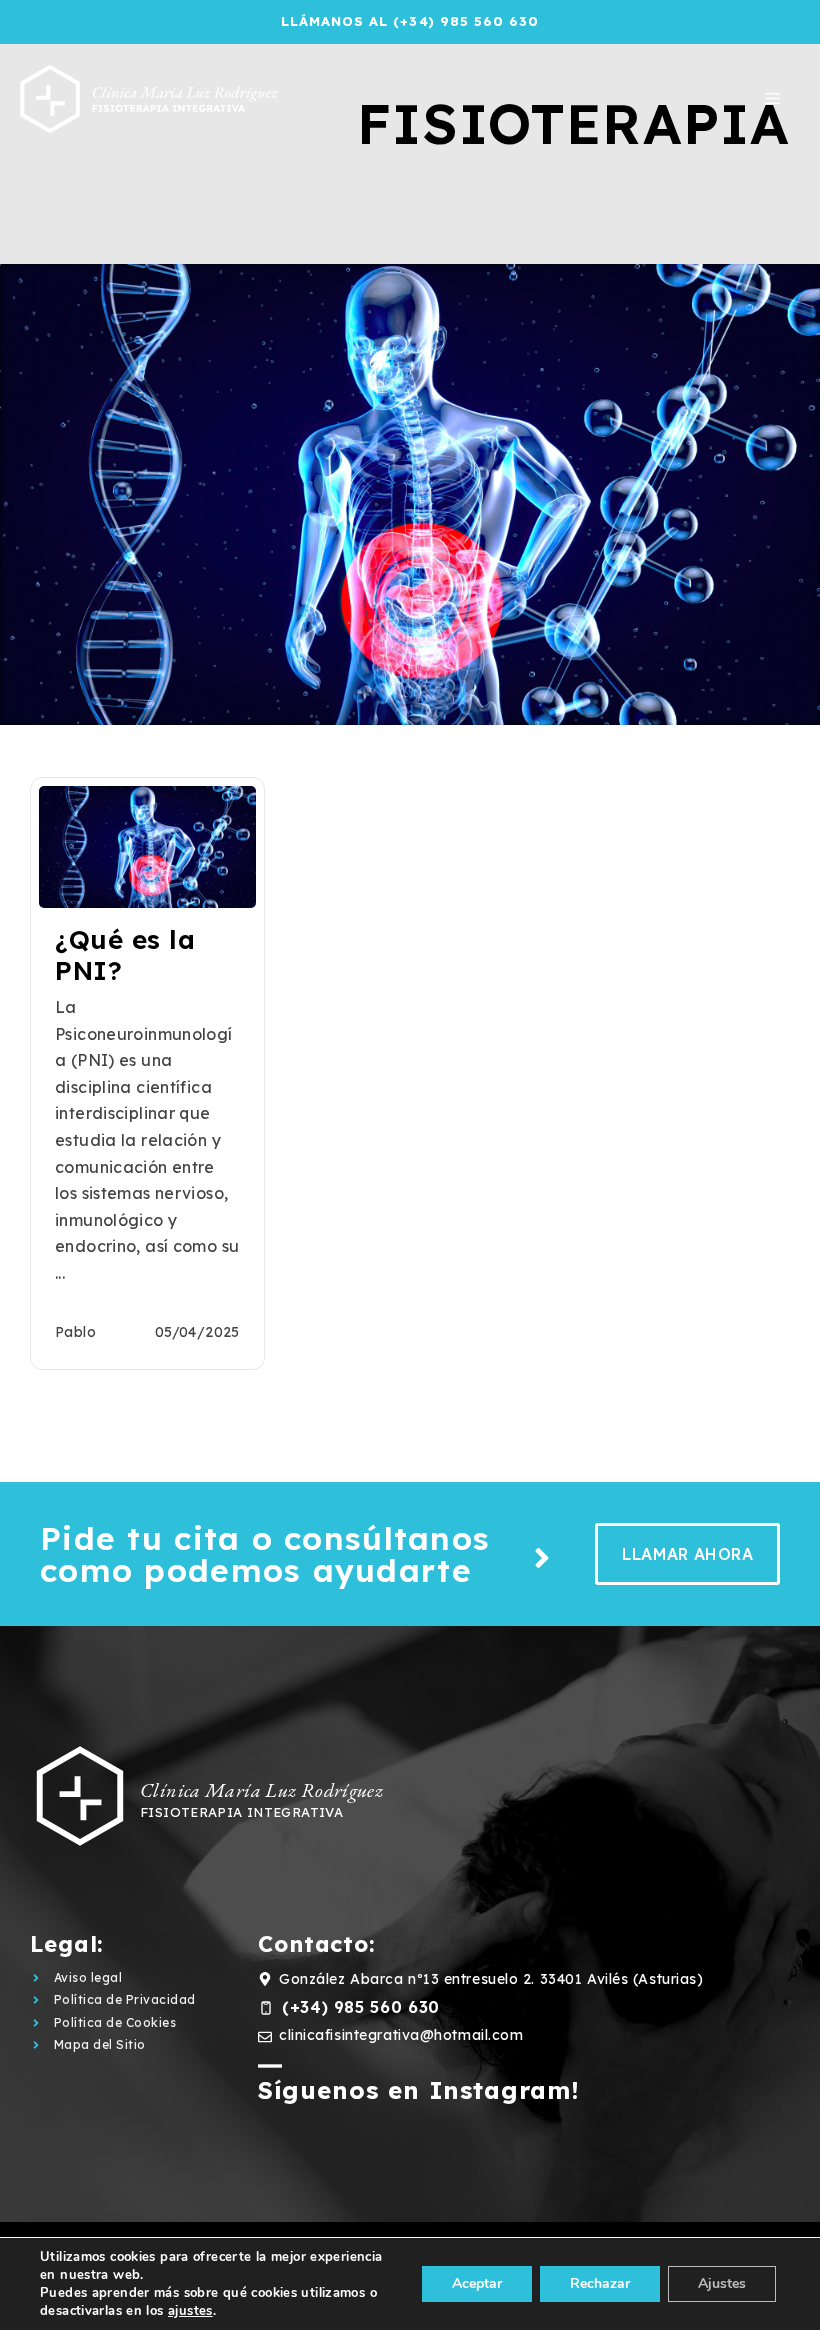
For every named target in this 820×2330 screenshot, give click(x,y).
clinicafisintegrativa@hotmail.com (401, 2035)
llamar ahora (687, 1554)
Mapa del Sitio (100, 2044)
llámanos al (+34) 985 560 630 (410, 21)
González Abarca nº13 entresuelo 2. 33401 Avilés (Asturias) (491, 1979)
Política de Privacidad (125, 1999)
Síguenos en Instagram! (419, 2090)
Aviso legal (88, 1977)
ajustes (190, 2311)
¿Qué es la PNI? (125, 955)
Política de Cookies (115, 2022)
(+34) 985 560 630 (361, 2007)
